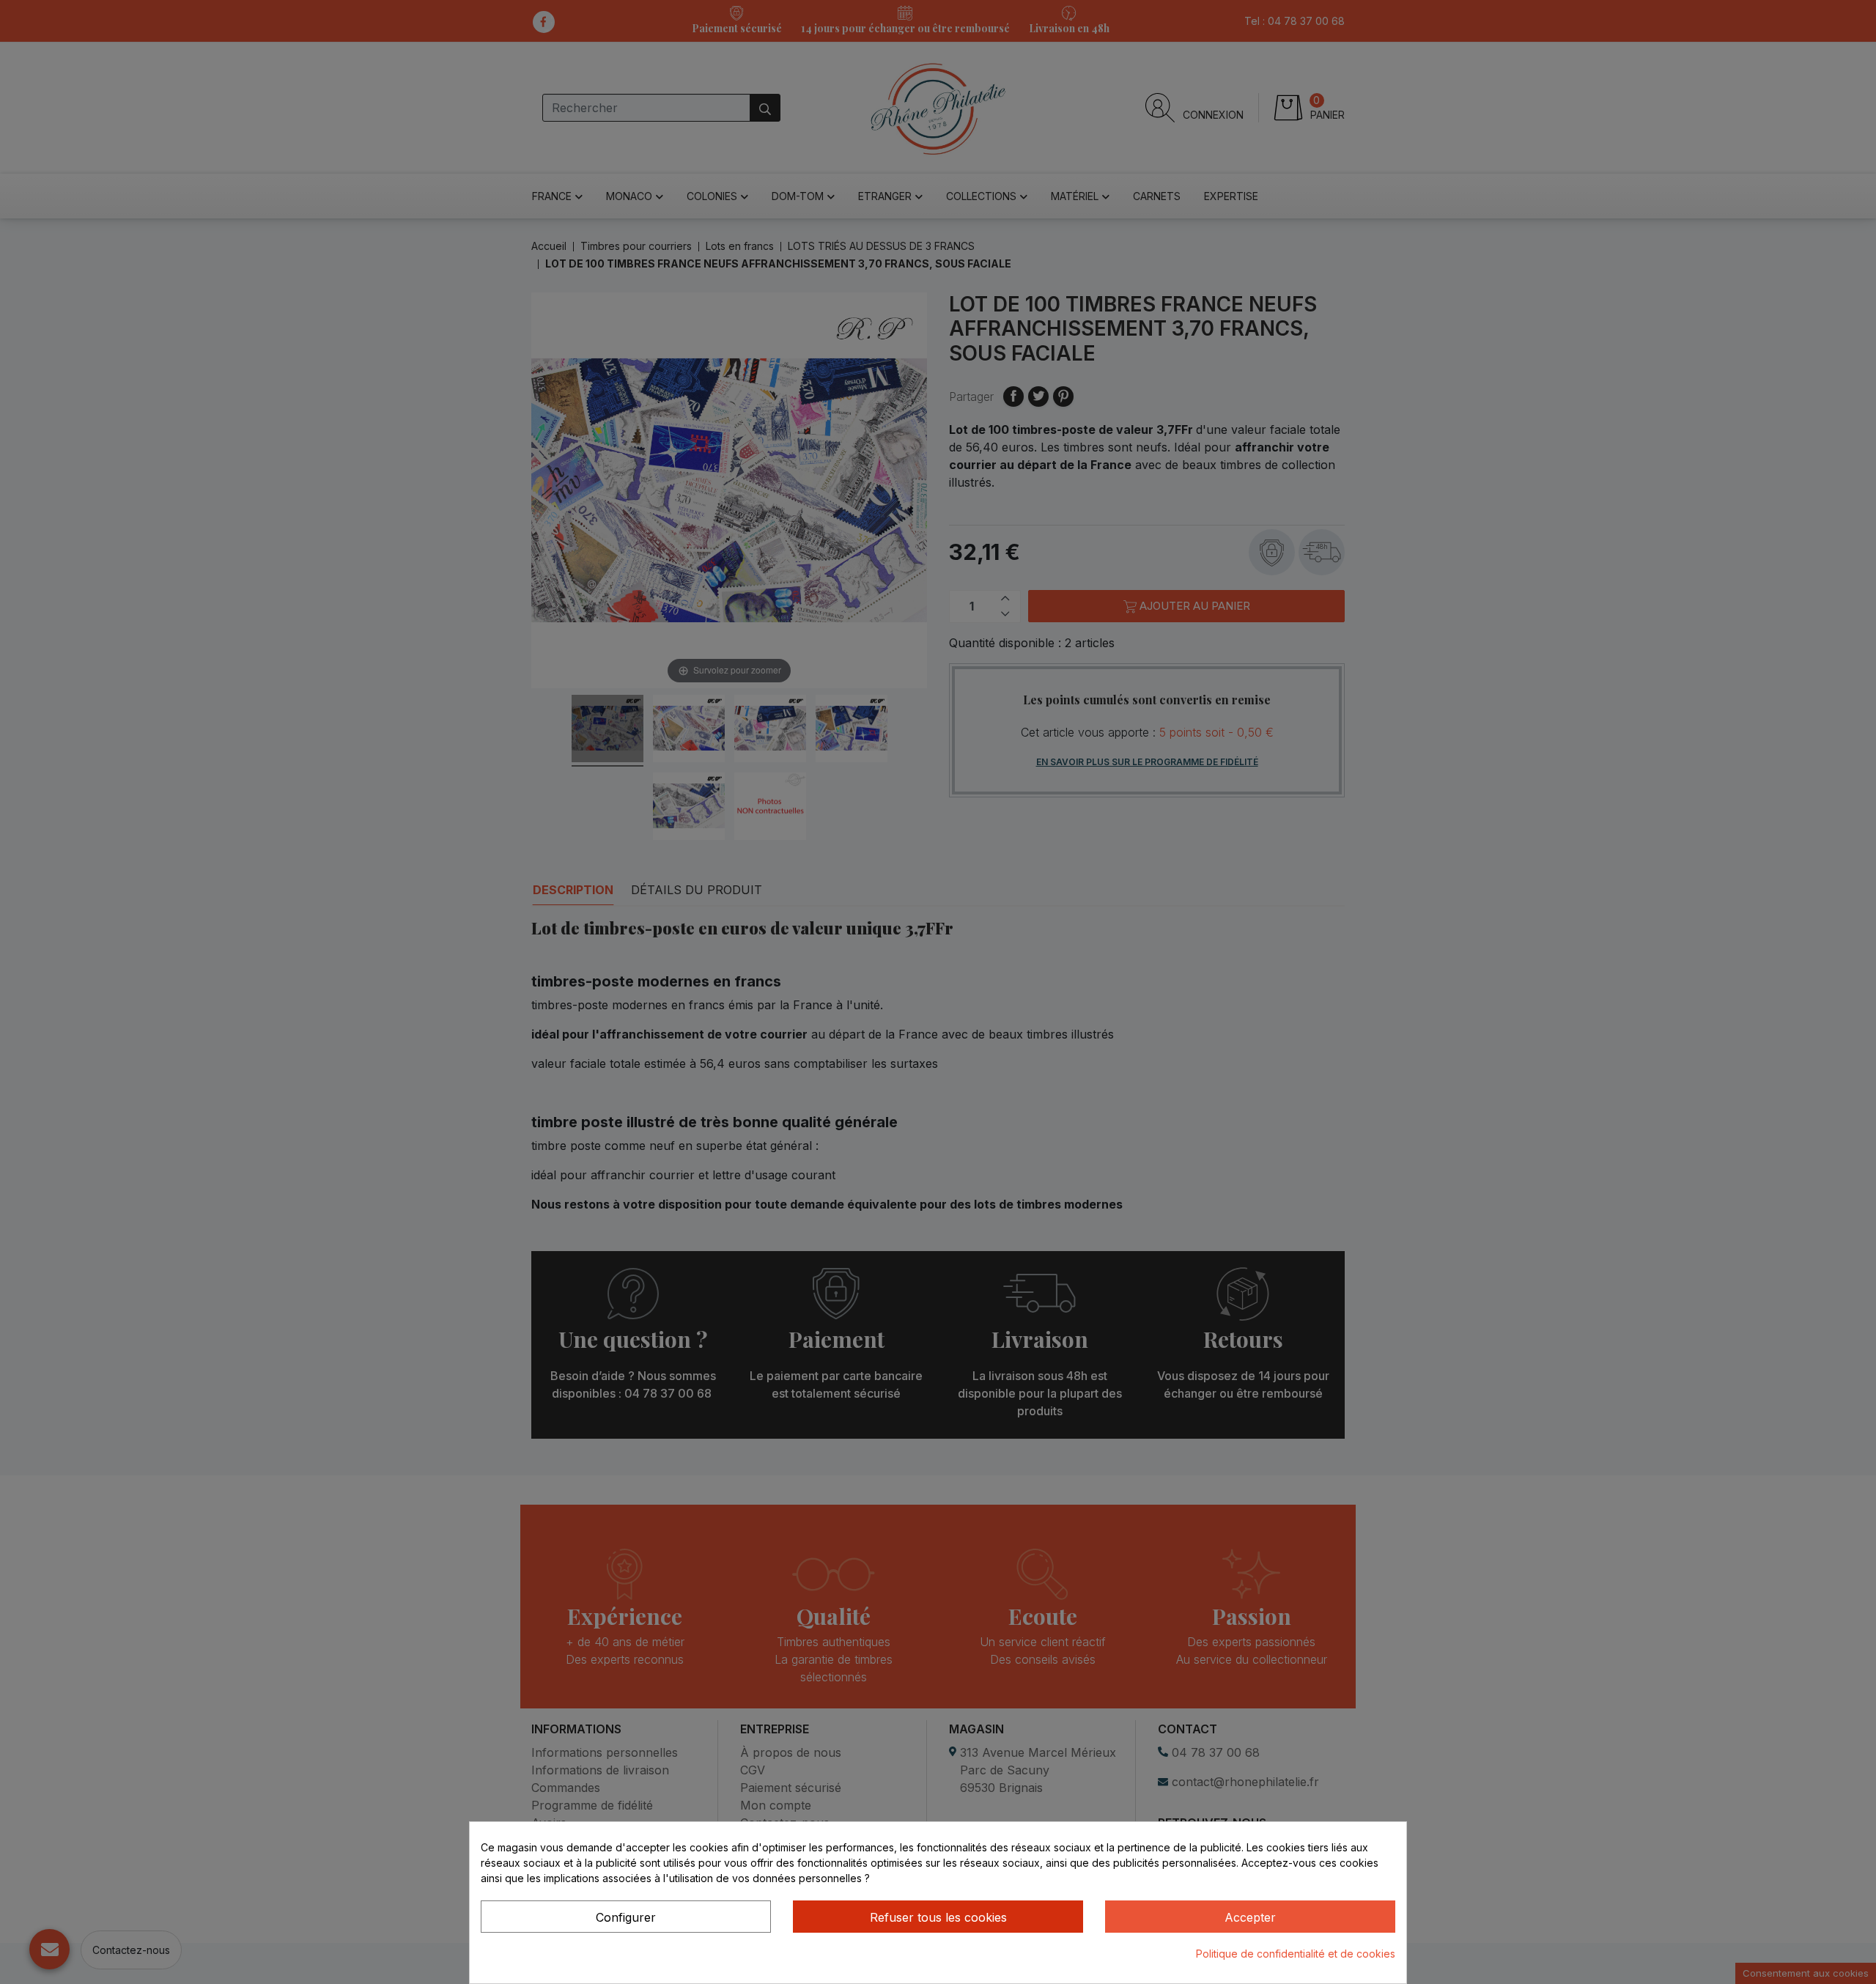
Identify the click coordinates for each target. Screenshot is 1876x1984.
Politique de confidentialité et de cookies (1296, 1954)
